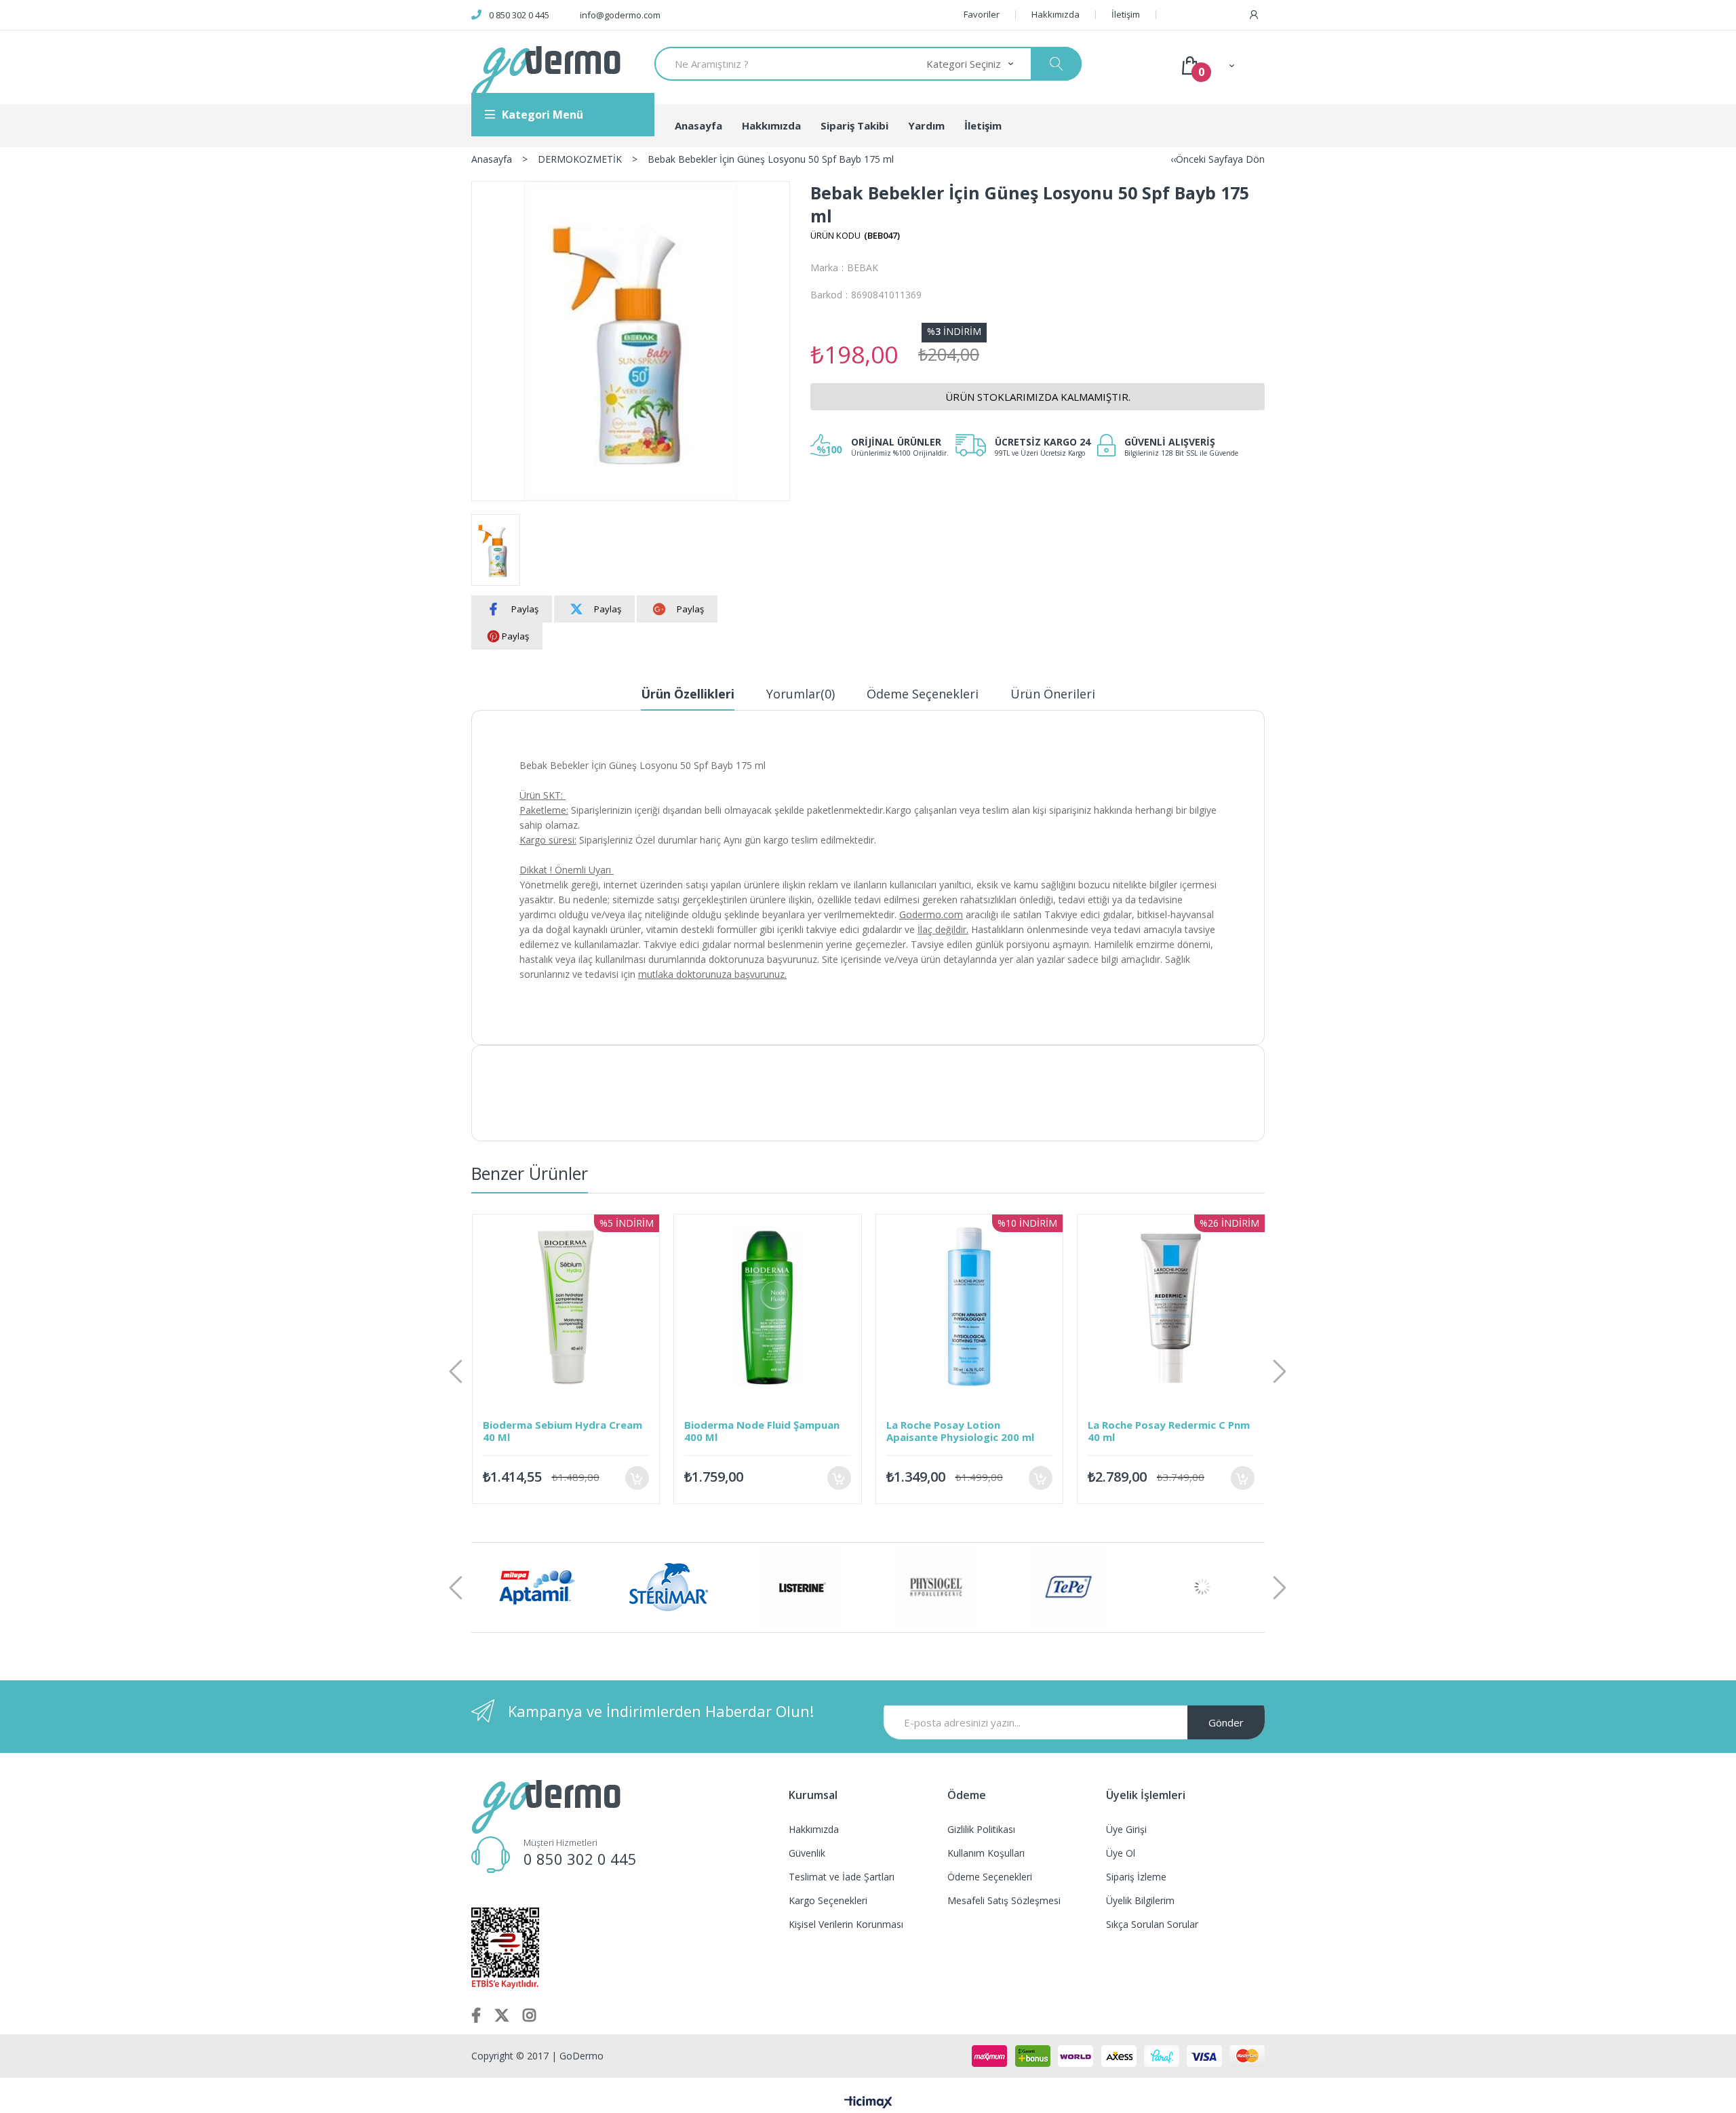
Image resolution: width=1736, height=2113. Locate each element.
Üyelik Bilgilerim (1140, 1900)
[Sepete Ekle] (647, 1478)
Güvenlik (807, 1853)
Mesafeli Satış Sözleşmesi (1004, 1900)
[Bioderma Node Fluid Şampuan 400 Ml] (576, 1308)
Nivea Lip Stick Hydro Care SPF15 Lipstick (1166, 1431)
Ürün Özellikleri (688, 694)
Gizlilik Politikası (981, 1829)
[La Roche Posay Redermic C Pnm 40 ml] (980, 1308)
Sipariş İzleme (1136, 1877)
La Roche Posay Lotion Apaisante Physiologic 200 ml (768, 1431)
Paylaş (525, 609)
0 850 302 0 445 (519, 15)
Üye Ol (1121, 1853)
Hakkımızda (1056, 15)
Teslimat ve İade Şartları (842, 1877)
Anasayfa (698, 125)
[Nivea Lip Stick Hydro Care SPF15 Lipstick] (1181, 1308)
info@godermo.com (620, 15)
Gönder (1226, 1722)
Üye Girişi (1126, 1829)
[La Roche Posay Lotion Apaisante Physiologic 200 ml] (778, 1308)
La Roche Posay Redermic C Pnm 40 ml (978, 1431)
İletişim (1126, 15)
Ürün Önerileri (1053, 694)
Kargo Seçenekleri (828, 1900)
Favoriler (982, 15)
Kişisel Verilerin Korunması (846, 1924)
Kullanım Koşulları (986, 1853)
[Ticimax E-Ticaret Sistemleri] (868, 2103)
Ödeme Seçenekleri (923, 694)
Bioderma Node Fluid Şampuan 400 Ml (571, 1431)
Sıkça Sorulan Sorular (1152, 1924)
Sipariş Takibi (854, 125)
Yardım (926, 125)
